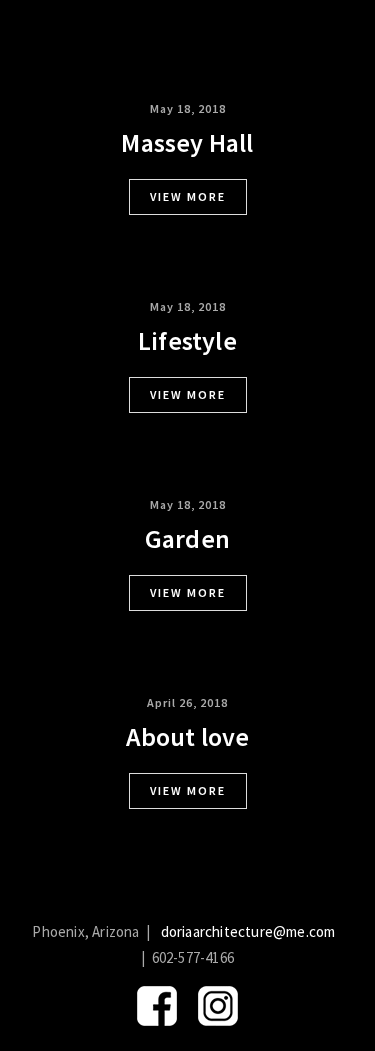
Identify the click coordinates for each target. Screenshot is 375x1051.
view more (188, 196)
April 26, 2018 (187, 702)
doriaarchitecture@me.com (248, 931)
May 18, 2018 (188, 108)
